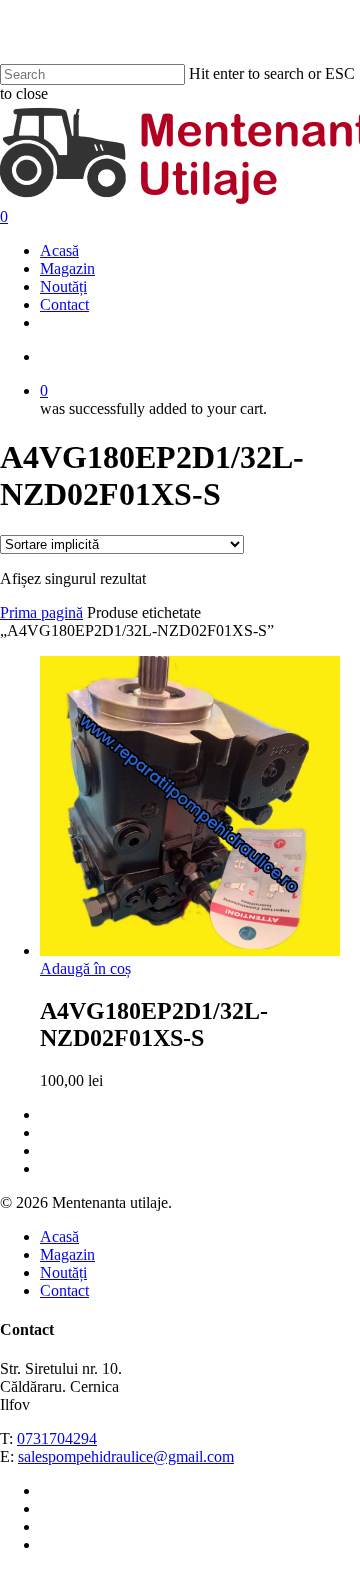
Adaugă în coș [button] (85, 968)
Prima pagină (41, 612)
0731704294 (57, 1438)
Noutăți (63, 1272)
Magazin (67, 1254)
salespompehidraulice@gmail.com (126, 1456)
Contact (64, 1290)
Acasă (59, 1236)
